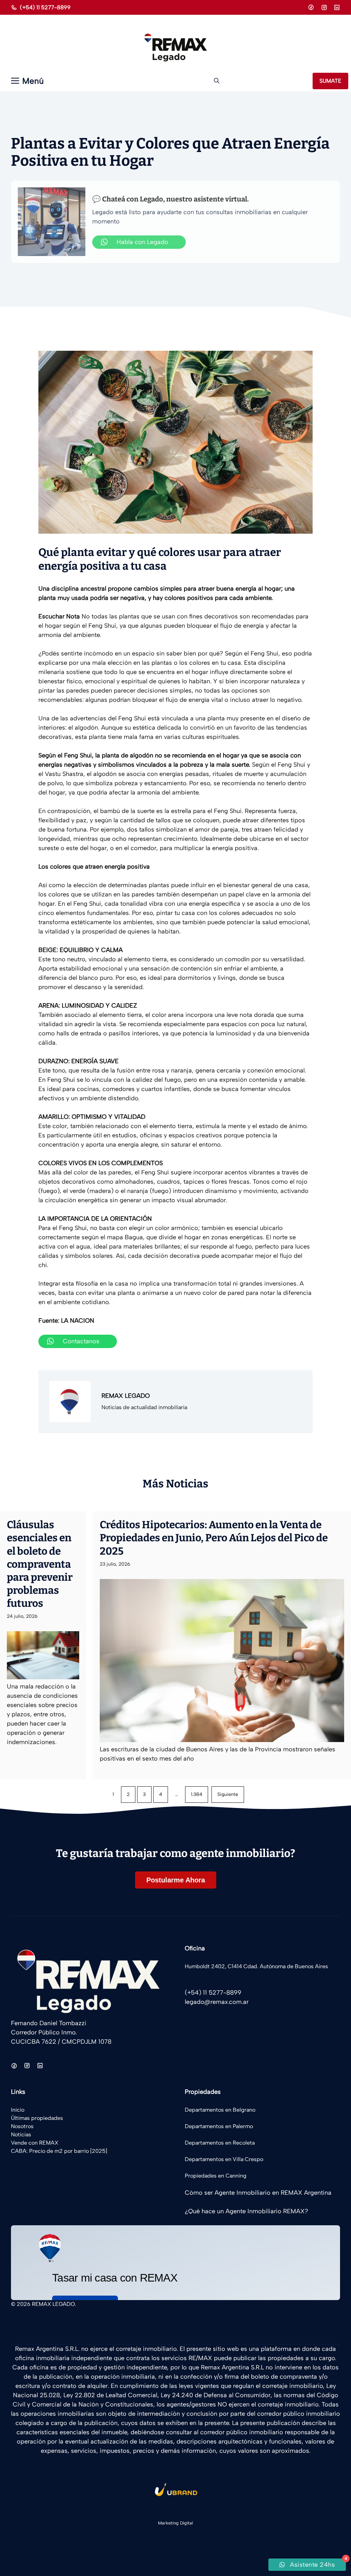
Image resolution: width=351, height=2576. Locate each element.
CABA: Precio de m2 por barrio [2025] (59, 2151)
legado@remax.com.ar (217, 2002)
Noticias (21, 2134)
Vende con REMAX (35, 2143)
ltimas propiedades (39, 2118)
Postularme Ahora (176, 1880)
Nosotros (22, 2126)
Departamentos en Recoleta (220, 2143)
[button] (217, 81)
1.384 (197, 1794)
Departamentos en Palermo (219, 2126)
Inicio (18, 2110)
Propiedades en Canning (216, 2176)
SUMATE (330, 81)
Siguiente (228, 1794)
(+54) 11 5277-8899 (45, 7)
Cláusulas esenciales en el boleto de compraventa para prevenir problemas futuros (40, 1564)
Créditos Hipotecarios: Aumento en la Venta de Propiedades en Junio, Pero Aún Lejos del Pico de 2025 (214, 1538)
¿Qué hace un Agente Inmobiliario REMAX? (246, 2211)
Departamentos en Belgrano (220, 2110)
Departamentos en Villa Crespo (224, 2159)
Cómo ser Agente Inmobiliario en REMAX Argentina (258, 2193)
